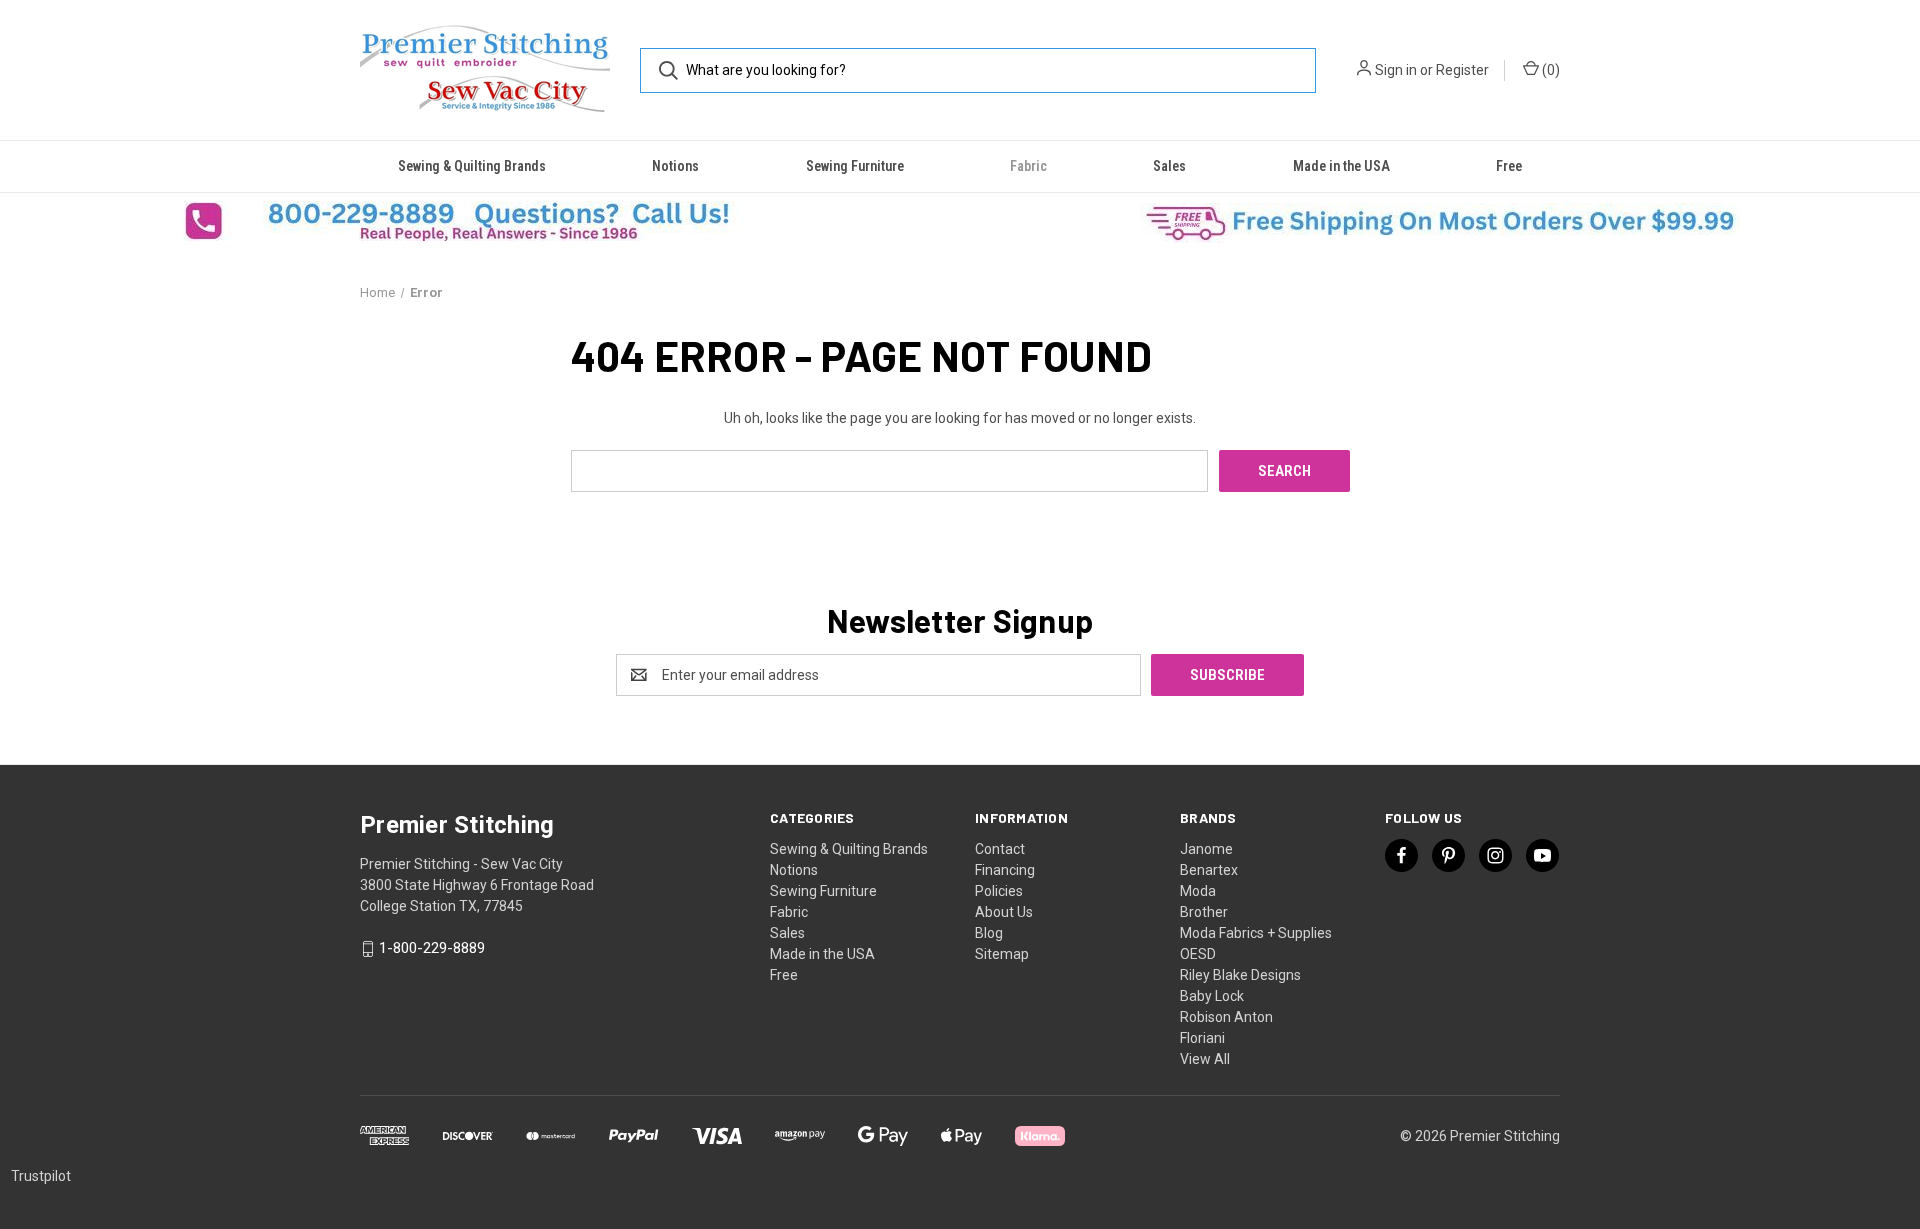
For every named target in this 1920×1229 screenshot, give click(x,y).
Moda (1198, 891)
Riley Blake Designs (1240, 975)
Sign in (1396, 70)
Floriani (1202, 1038)
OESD (1198, 954)
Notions (675, 166)
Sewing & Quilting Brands (472, 166)
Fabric (1028, 166)
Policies (999, 891)
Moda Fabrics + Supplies (1256, 933)
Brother (1204, 912)
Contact (1000, 849)
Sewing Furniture (855, 166)
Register (1462, 70)
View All (1205, 1059)
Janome (1206, 849)
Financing (1005, 870)
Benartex (1209, 870)
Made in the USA (1341, 166)
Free (1509, 166)
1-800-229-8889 (432, 949)
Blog (989, 933)
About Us (1004, 912)
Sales (1169, 166)
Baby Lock (1212, 996)
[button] (480, 221)
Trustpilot (41, 1176)
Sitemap (1002, 954)
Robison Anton (1226, 1017)
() (1549, 70)
